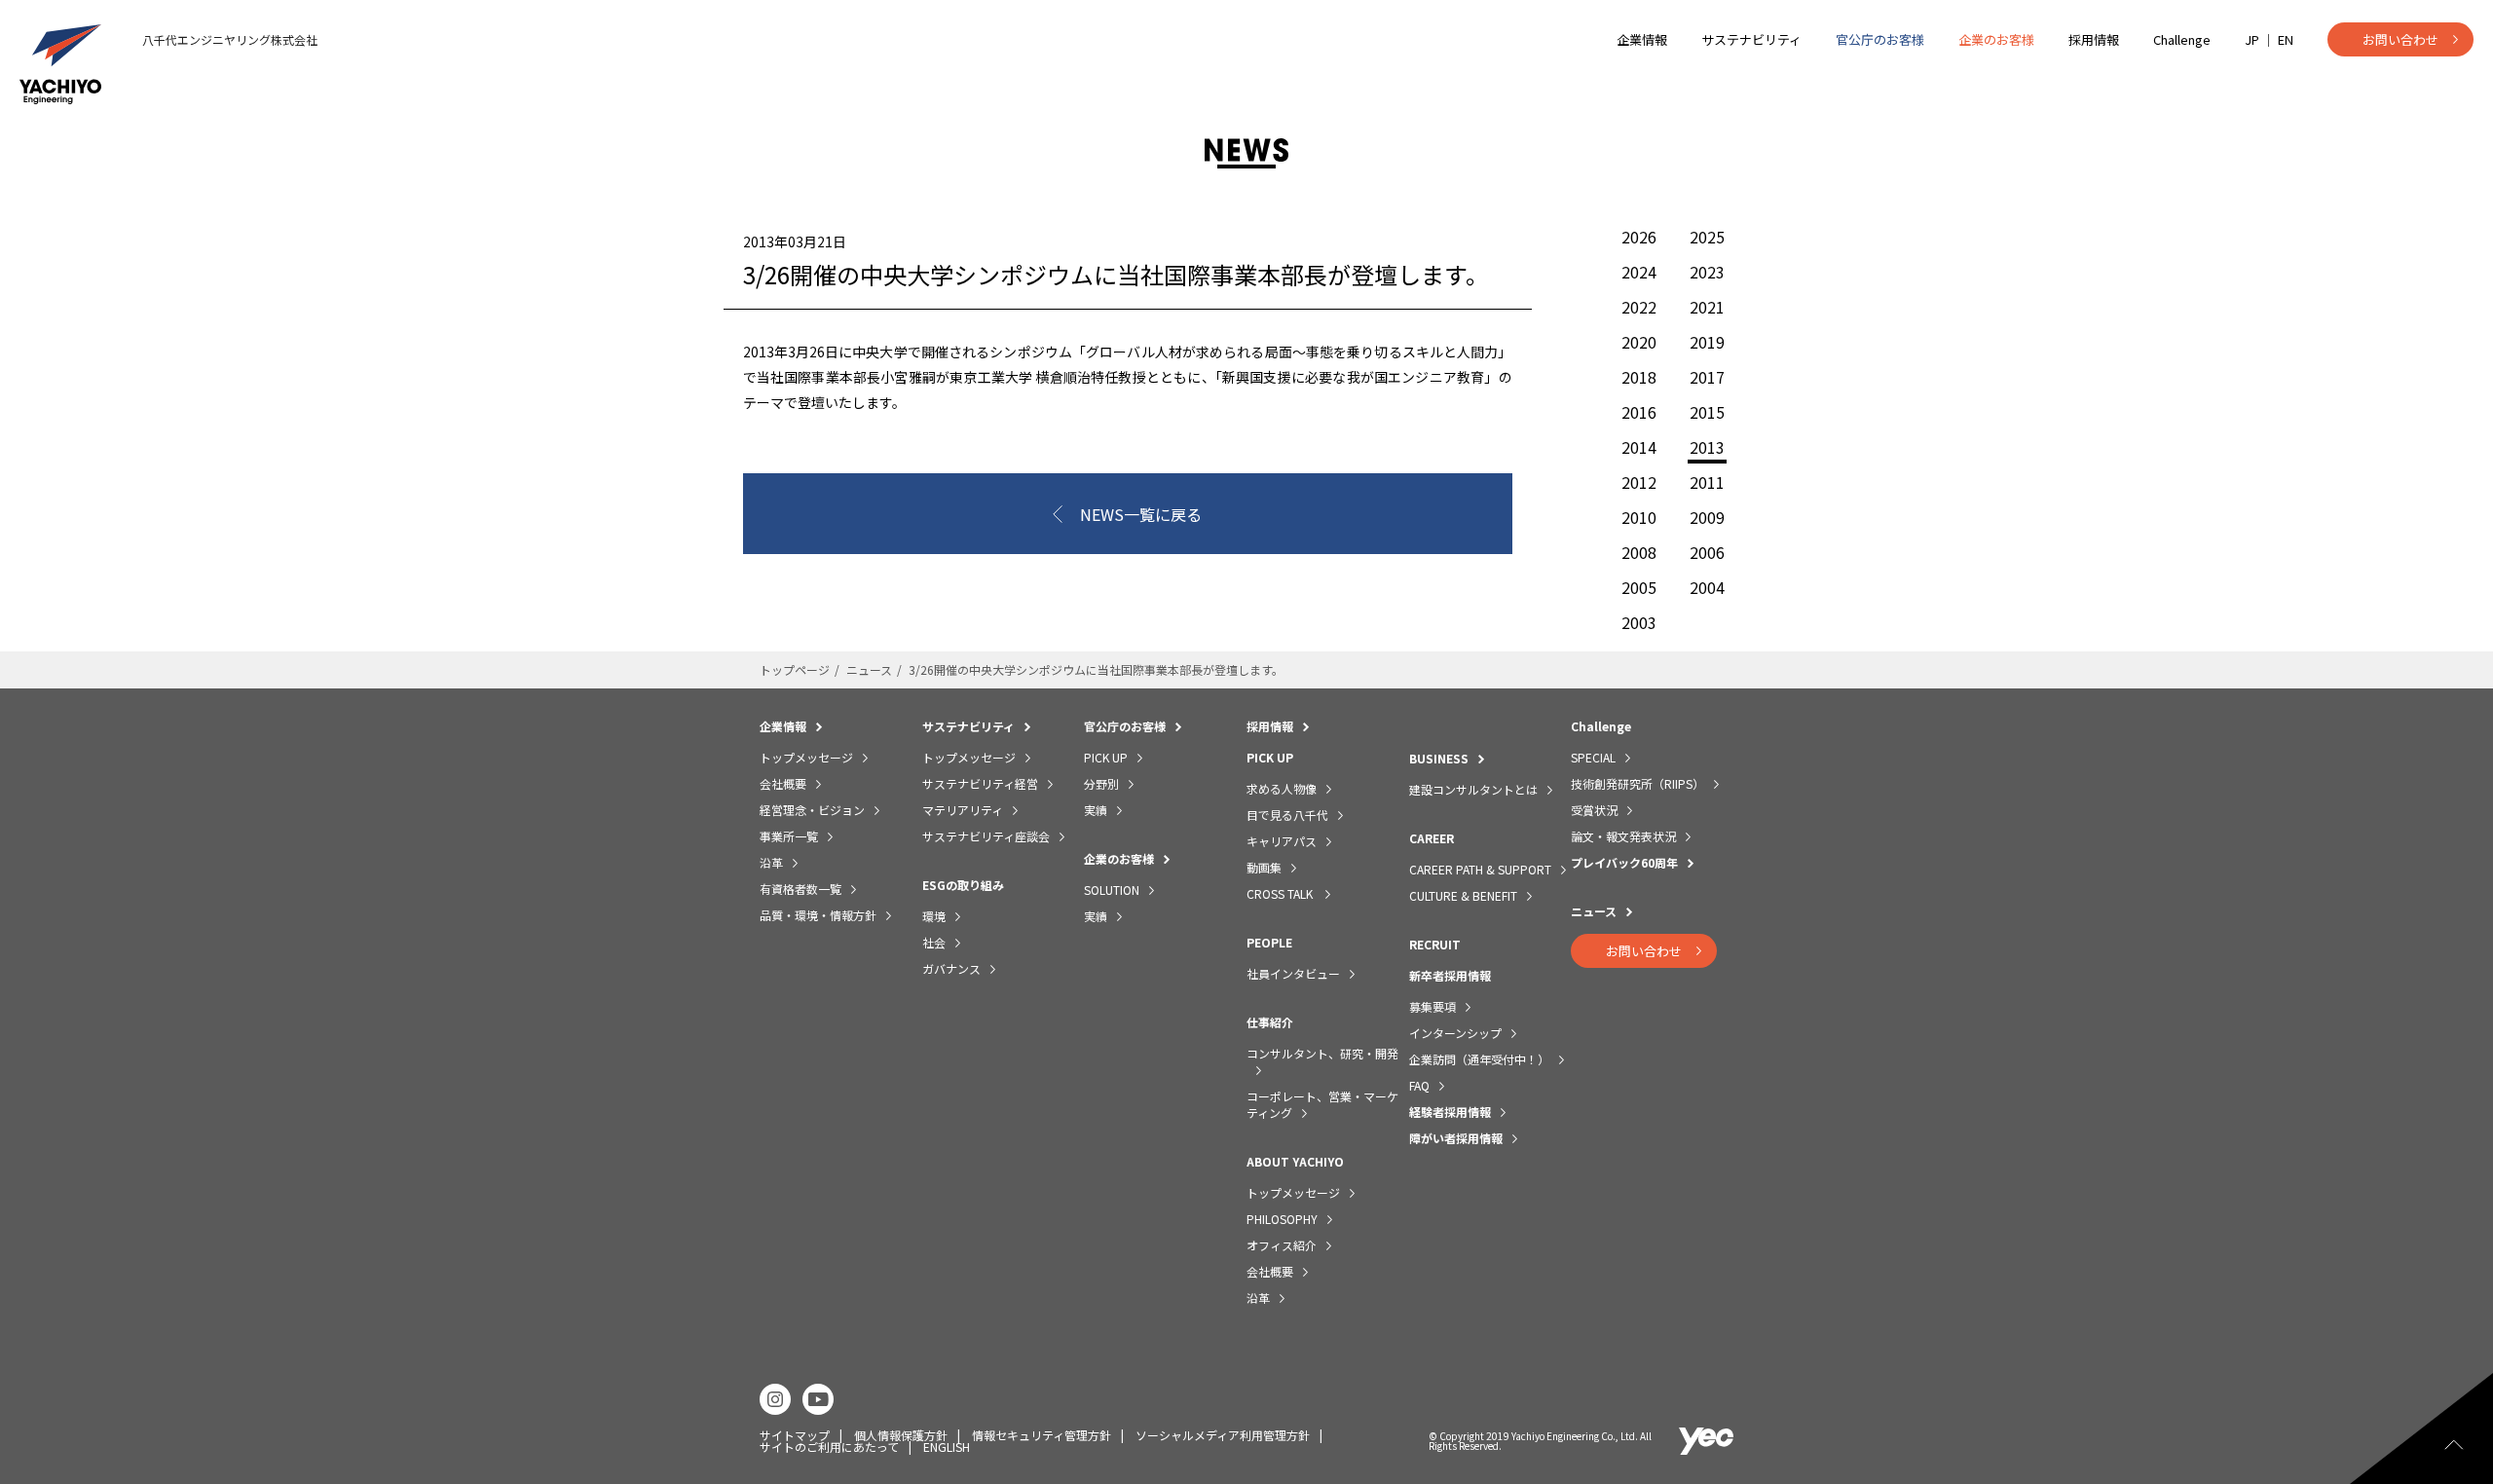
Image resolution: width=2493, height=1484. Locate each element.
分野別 (1101, 783)
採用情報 (2094, 39)
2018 (1639, 377)
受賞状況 (1594, 810)
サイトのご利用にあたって (829, 1447)
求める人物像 (1282, 788)
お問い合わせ (2400, 39)
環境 (934, 916)
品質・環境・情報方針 (818, 915)
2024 (1639, 272)
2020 (1639, 342)
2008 (1639, 552)
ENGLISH (947, 1447)
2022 (1639, 307)
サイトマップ (795, 1435)
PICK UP (1106, 757)
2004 (1707, 587)
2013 (1707, 449)
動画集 (1264, 867)
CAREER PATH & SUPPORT (1480, 869)
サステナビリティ (1751, 39)
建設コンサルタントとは (1473, 789)
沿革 (771, 862)
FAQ (1419, 1085)
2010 (1639, 517)
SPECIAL (1593, 757)
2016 (1639, 412)
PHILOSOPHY (1282, 1219)
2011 (1707, 482)
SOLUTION (1112, 890)
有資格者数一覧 (800, 889)
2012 (1639, 482)
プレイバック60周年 (1624, 862)
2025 (1707, 237)
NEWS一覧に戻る (1141, 514)
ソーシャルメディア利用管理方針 (1223, 1435)
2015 (1707, 412)
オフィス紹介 (1282, 1245)
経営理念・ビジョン (812, 810)
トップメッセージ (806, 757)
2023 (1707, 272)
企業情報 (1642, 39)
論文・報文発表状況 (1623, 836)
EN (2286, 39)
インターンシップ (1455, 1033)
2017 (1707, 377)
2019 (1707, 342)
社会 (934, 942)
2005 (1639, 587)
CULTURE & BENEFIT (1463, 895)
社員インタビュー (1293, 973)
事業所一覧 (789, 836)
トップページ (795, 669)
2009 (1707, 517)
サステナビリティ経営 (980, 783)
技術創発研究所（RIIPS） (1637, 783)
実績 (1096, 810)
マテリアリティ (963, 810)
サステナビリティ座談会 (986, 836)
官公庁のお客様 (1880, 39)
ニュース (869, 669)
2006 (1707, 552)
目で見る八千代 (1287, 815)
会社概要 (783, 783)
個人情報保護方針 (901, 1435)
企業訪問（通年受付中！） (1479, 1059)
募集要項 (1433, 1006)
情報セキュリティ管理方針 (1042, 1435)
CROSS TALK (1281, 893)
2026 (1639, 237)
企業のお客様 (1996, 39)
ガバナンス (951, 968)
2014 (1639, 447)
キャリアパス (1282, 841)
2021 (1707, 307)
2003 (1639, 622)
